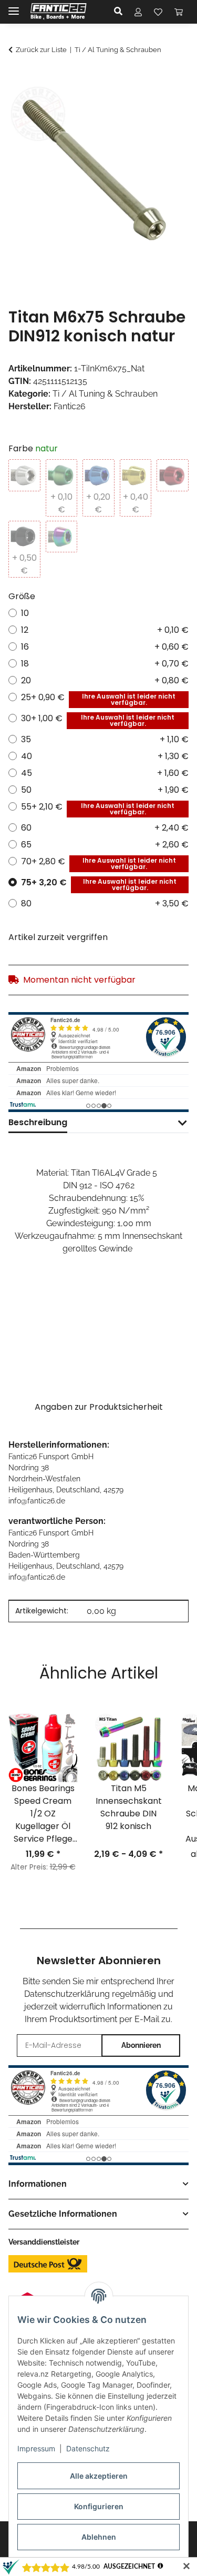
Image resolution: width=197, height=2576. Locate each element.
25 (98, 699)
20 (105, 680)
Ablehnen (99, 2537)
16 (105, 647)
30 (98, 720)
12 (105, 630)
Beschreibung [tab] (38, 1122)
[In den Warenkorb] (17, 78)
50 (105, 790)
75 (99, 884)
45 (105, 773)
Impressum (36, 2448)
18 (105, 664)
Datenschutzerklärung (67, 1994)
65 (105, 845)
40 (105, 756)
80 (105, 903)
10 (25, 613)
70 (98, 863)
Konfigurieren (99, 2506)
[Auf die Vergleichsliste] (139, 104)
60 (105, 828)
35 (105, 739)
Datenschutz (88, 2448)
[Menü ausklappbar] (14, 7)
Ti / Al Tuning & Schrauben (105, 394)
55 (98, 809)
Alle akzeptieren (99, 2476)
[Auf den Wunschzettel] (167, 104)
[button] (121, 12)
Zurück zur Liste (41, 50)
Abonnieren (141, 2045)
